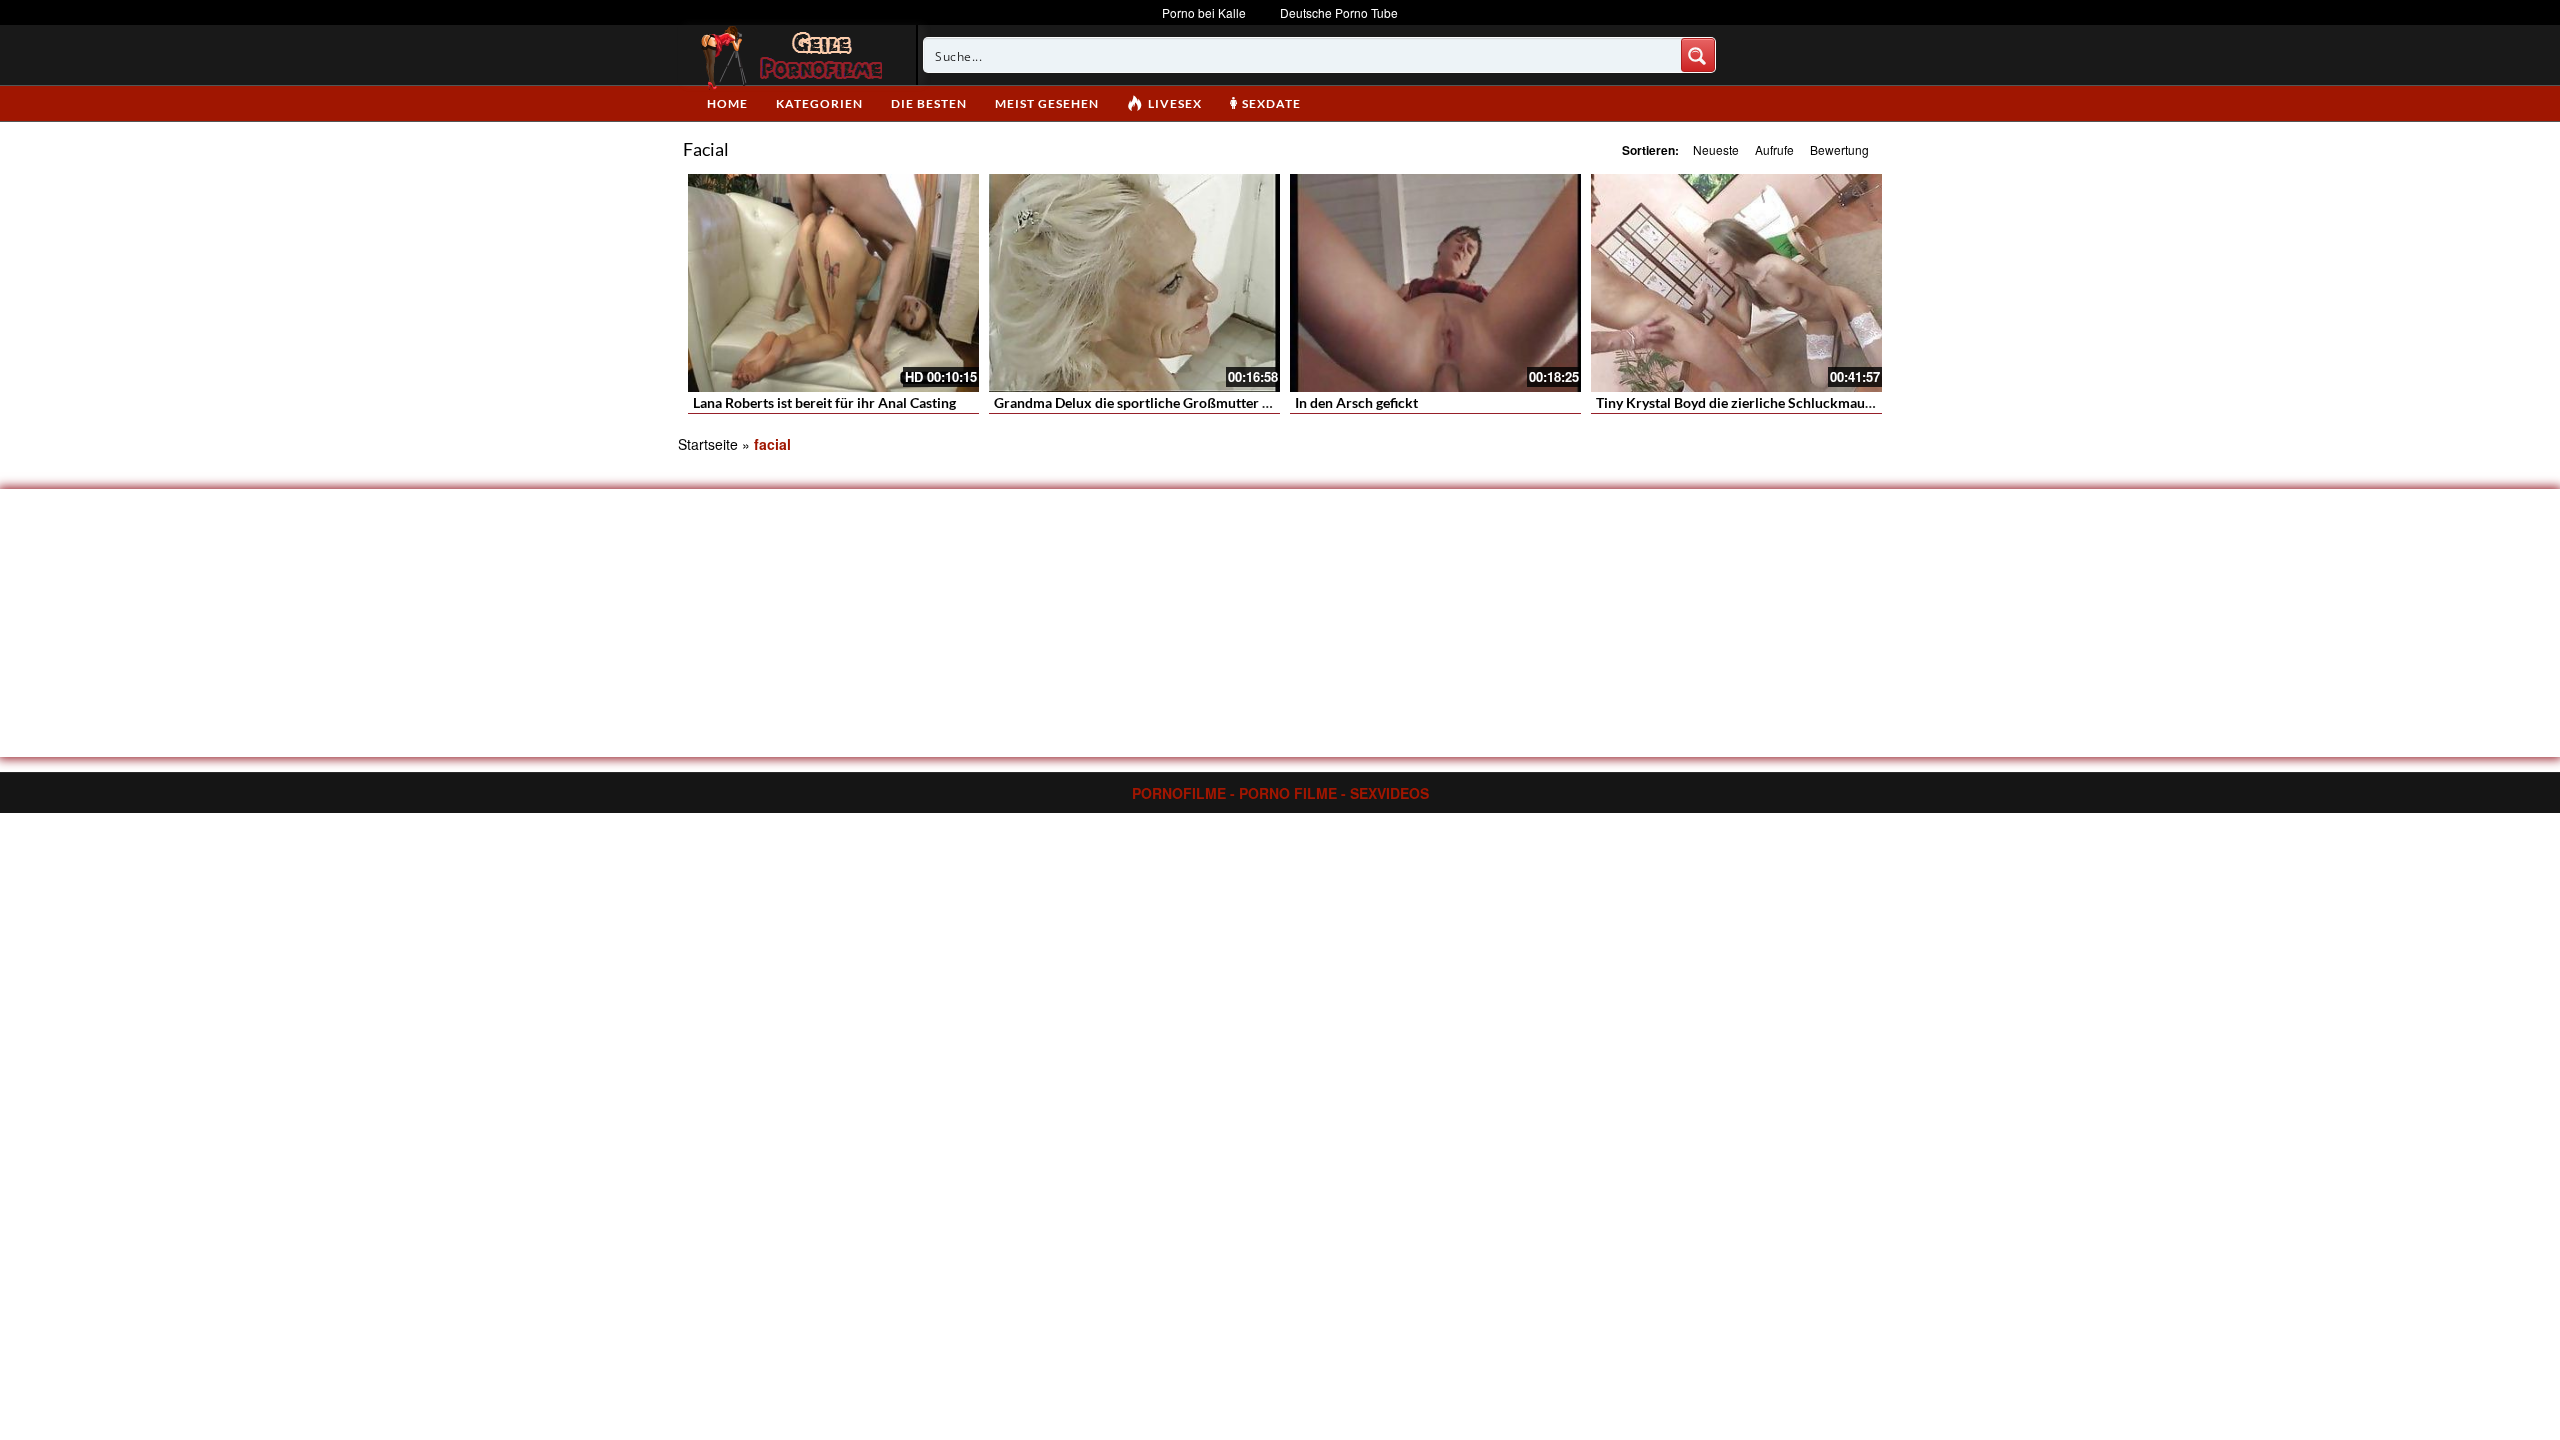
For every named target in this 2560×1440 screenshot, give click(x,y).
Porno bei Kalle (1204, 12)
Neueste (1716, 149)
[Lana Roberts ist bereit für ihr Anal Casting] (833, 283)
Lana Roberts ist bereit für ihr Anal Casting (824, 402)
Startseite (708, 444)
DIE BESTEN (929, 103)
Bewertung (1839, 149)
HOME (727, 103)
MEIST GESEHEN (1047, 103)
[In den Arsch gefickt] (1435, 283)
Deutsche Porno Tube (1339, 12)
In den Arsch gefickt (1356, 402)
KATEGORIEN (819, 103)
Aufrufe (1774, 149)
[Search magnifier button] (1698, 55)
